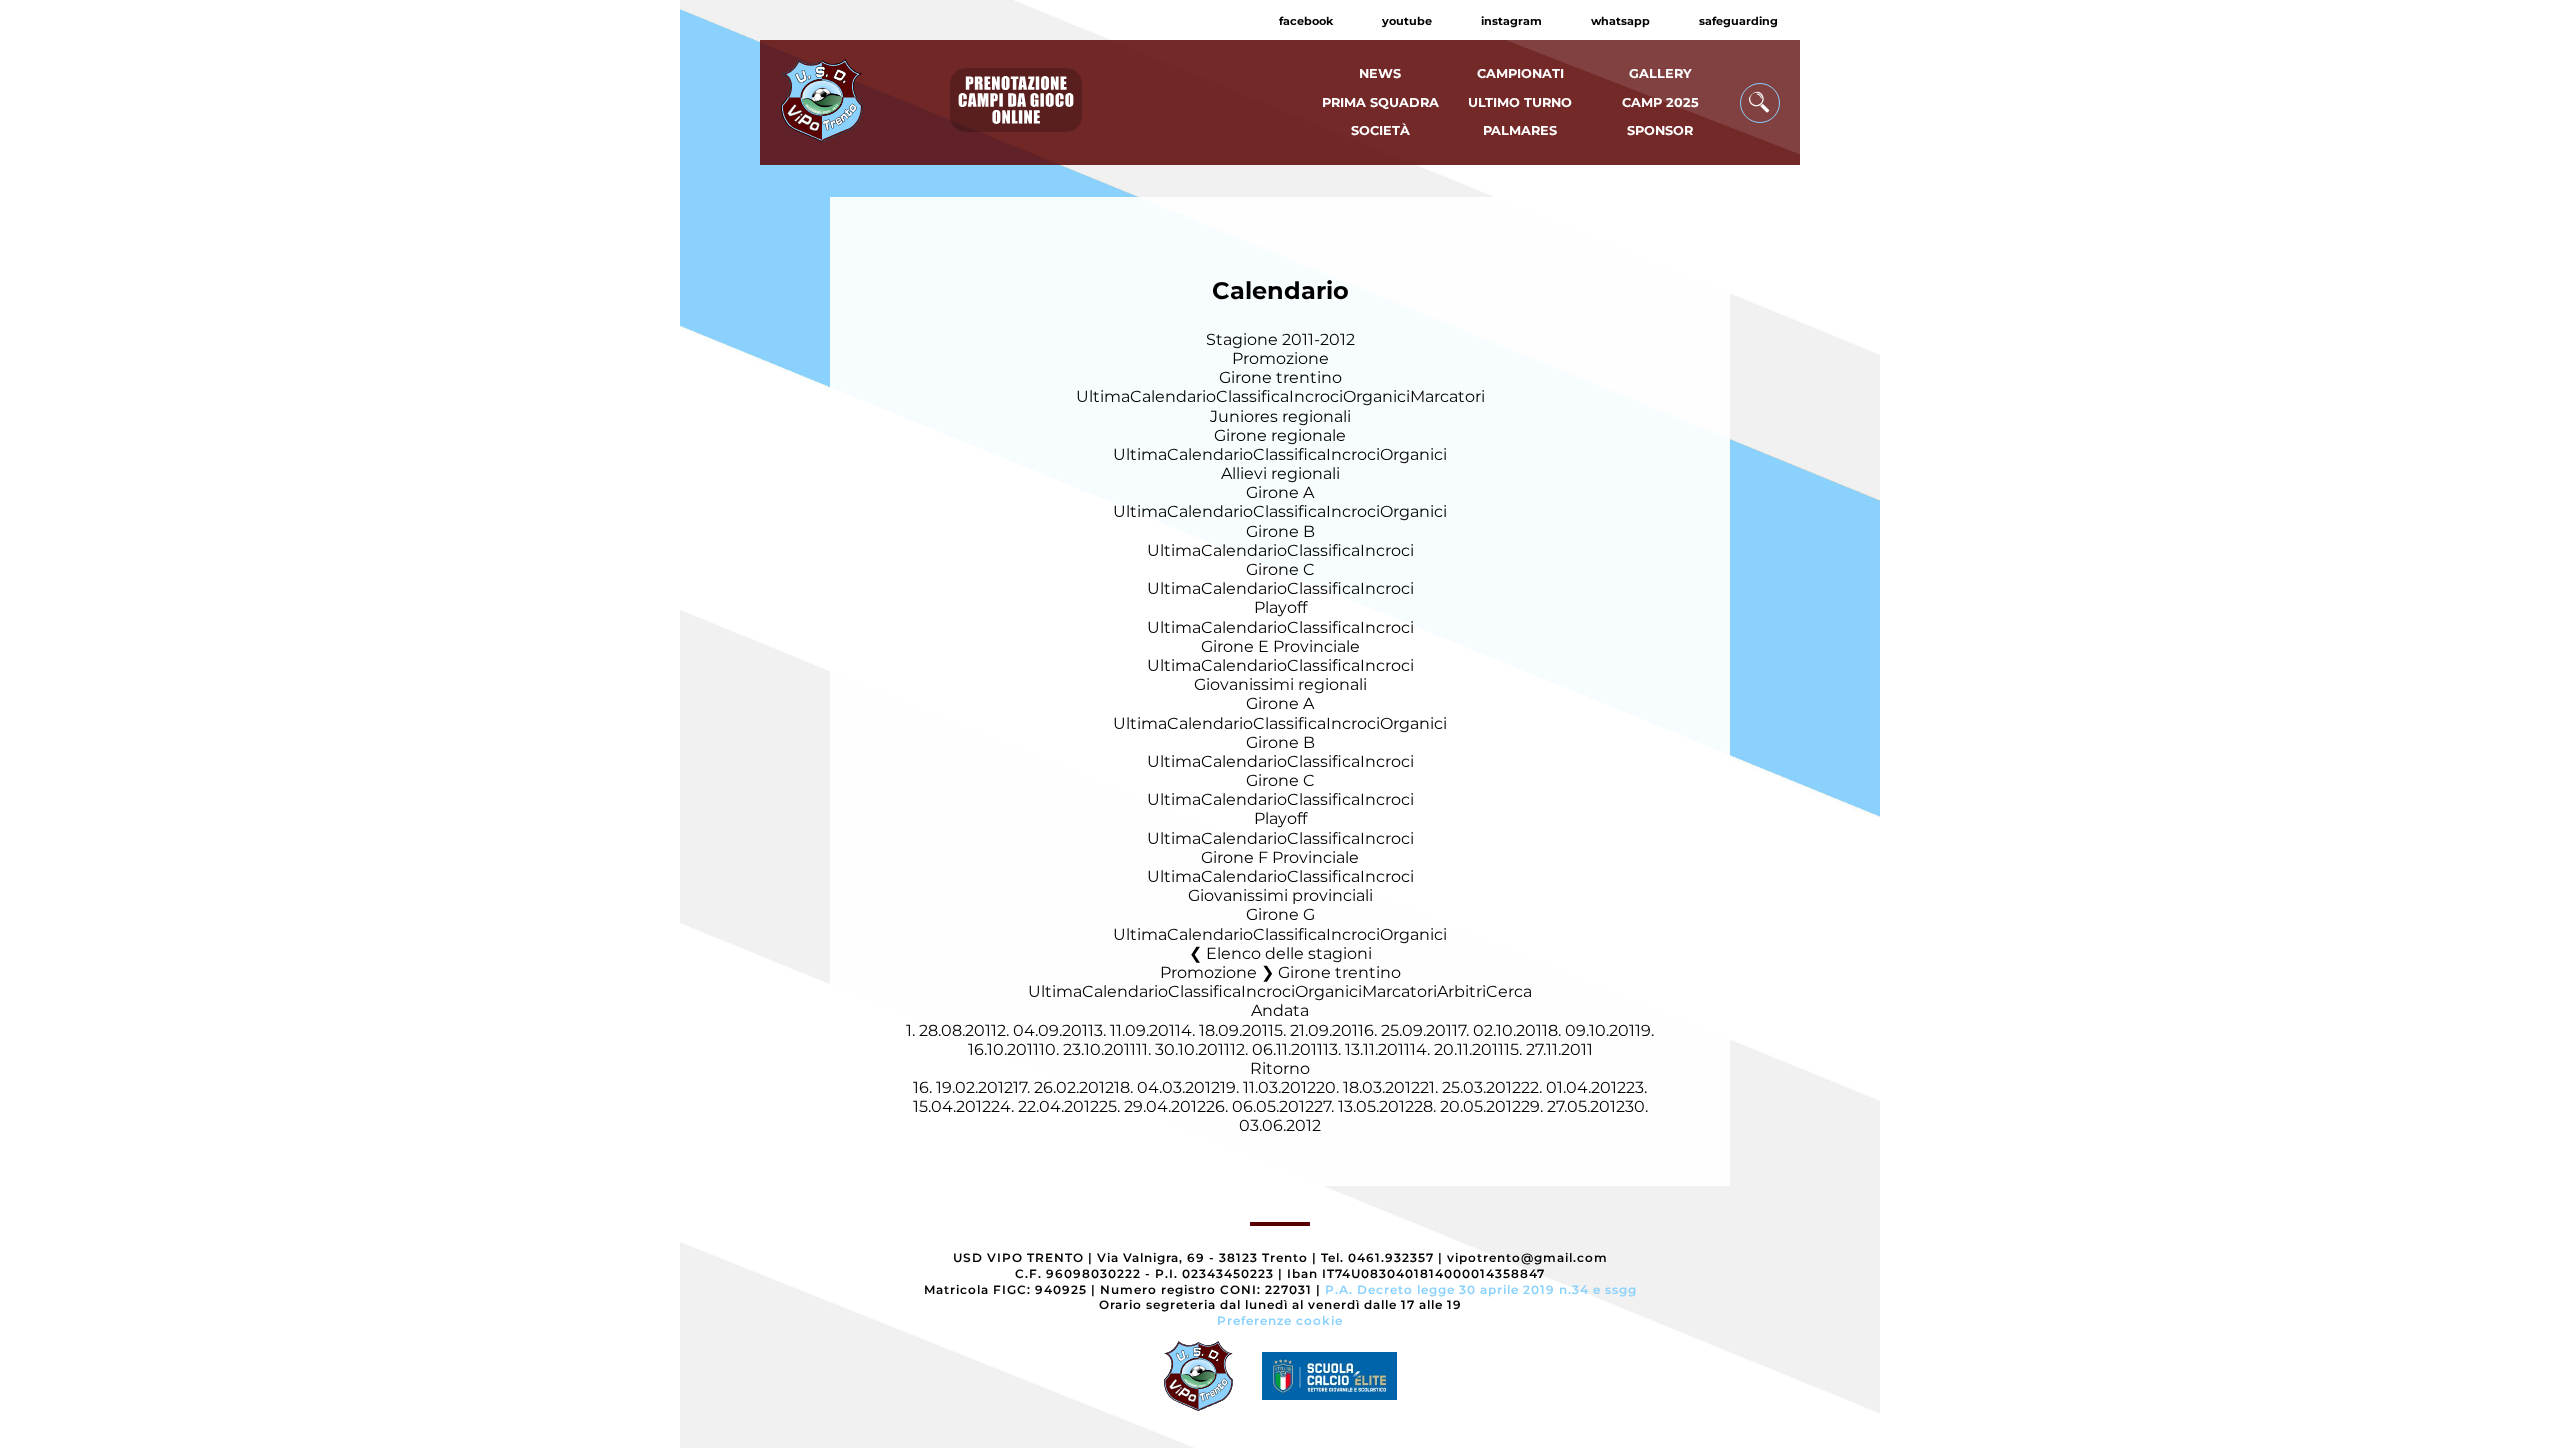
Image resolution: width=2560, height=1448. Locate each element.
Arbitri (1461, 991)
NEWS (1380, 73)
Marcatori (1447, 396)
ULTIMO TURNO (1520, 102)
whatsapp (1620, 21)
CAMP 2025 (1660, 102)
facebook (1306, 21)
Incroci (1316, 396)
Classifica (1252, 396)
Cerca (1509, 991)
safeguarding (1738, 21)
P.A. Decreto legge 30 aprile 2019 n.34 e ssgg (1481, 1289)
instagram (1511, 21)
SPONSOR (1660, 130)
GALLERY (1660, 73)
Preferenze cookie (1280, 1320)
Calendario (1173, 396)
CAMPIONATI (1520, 73)
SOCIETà (1380, 130)
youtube (1407, 21)
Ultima (1103, 396)
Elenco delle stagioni (1289, 953)
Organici (1376, 396)
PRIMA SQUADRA (1380, 102)
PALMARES (1520, 130)
